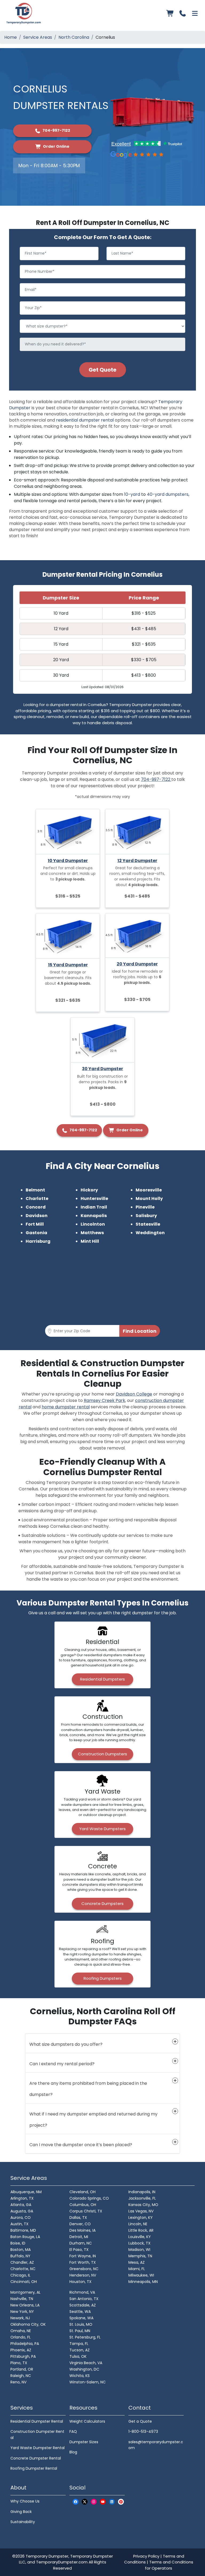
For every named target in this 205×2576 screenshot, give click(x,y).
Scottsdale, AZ (83, 2305)
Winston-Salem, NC (88, 2382)
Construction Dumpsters (102, 1754)
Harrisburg (38, 1241)
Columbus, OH (83, 2205)
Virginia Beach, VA (86, 2363)
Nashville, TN (22, 2299)
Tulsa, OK (78, 2356)
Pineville (145, 1207)
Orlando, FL (21, 2337)
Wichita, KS (80, 2376)
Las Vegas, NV (141, 2211)
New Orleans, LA (25, 2305)
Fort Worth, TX (83, 2262)
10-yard (132, 494)
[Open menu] (195, 13)
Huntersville (94, 1199)
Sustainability (23, 2522)
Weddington (150, 1233)
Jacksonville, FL (142, 2198)
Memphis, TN (140, 2256)
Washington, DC (84, 2369)
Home (11, 37)
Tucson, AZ (80, 2350)
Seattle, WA (80, 2312)
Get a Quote (140, 2421)
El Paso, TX (79, 2250)
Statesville (148, 1224)
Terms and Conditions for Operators (169, 2565)
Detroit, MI (79, 2237)
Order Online (56, 146)
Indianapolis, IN (142, 2192)
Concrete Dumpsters (102, 1903)
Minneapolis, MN (143, 2282)
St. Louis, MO (81, 2324)
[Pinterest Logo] (121, 2502)
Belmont (35, 1190)
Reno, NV (18, 2382)
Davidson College (134, 1394)
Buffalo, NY (20, 2256)
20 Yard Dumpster (137, 964)
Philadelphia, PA (25, 2344)
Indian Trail (94, 1207)
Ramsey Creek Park (105, 1400)
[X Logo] (85, 2502)
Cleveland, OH (82, 2192)
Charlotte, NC (23, 2269)
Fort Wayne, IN (83, 2256)
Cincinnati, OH (24, 2282)
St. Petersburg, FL (85, 2337)
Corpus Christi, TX (86, 2211)
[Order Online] (170, 13)
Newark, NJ (20, 2318)
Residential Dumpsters (102, 1679)
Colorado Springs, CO (89, 2198)
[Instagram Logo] (94, 2502)
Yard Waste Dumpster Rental (38, 2448)
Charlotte (37, 1199)
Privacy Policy (146, 2556)
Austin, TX (19, 2224)
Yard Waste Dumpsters (102, 1829)
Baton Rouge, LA (25, 2237)
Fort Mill (35, 1224)
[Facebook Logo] (76, 2502)
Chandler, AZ (22, 2262)
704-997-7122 (56, 130)
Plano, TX (19, 2363)
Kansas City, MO (143, 2205)
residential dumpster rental (85, 420)
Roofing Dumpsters (103, 1978)
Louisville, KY (140, 2237)
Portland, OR (22, 2369)
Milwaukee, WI (141, 2275)
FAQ (73, 2431)
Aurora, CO (21, 2218)
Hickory (89, 1190)
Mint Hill (90, 1241)
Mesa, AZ (137, 2262)
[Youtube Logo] (103, 2502)
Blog (73, 2452)
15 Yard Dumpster (68, 965)
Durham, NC (81, 2243)
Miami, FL (137, 2269)
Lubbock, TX (139, 2243)
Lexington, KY (141, 2218)
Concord (36, 1207)
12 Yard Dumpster (137, 861)
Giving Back (21, 2512)
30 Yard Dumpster (102, 1069)
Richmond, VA (82, 2292)
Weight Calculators (87, 2421)
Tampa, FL (79, 2344)
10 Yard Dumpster (68, 861)
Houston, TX (80, 2282)
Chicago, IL (20, 2275)
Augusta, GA (22, 2211)
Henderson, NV (83, 2275)
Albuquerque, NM (26, 2192)
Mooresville (149, 1190)
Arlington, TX (22, 2198)
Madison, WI (139, 2250)
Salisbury (146, 1216)
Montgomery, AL (25, 2292)
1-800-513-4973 (143, 2431)
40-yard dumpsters (168, 494)
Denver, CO (80, 2224)
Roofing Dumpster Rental (34, 2468)
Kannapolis (94, 1216)
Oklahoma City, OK (28, 2324)
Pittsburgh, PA (23, 2356)
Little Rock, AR (141, 2230)
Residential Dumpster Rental (37, 2421)
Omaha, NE (21, 2331)
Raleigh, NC (21, 2376)
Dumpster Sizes (84, 2442)
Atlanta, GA (21, 2205)
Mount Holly (149, 1199)
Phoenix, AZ (21, 2350)
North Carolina (74, 37)
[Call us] (183, 13)
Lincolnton (93, 1224)
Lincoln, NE (138, 2224)
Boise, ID (18, 2243)
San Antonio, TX (84, 2299)
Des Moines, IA (82, 2230)
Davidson (37, 1216)
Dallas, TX (78, 2218)
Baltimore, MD (23, 2230)
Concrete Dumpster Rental (36, 2458)
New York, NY (22, 2312)
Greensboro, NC (84, 2269)
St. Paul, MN (80, 2331)
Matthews (92, 1233)
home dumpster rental (66, 1407)
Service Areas (38, 37)
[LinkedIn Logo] (112, 2502)
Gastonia (36, 1233)
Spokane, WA (81, 2318)
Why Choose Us (25, 2501)
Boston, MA (21, 2250)
